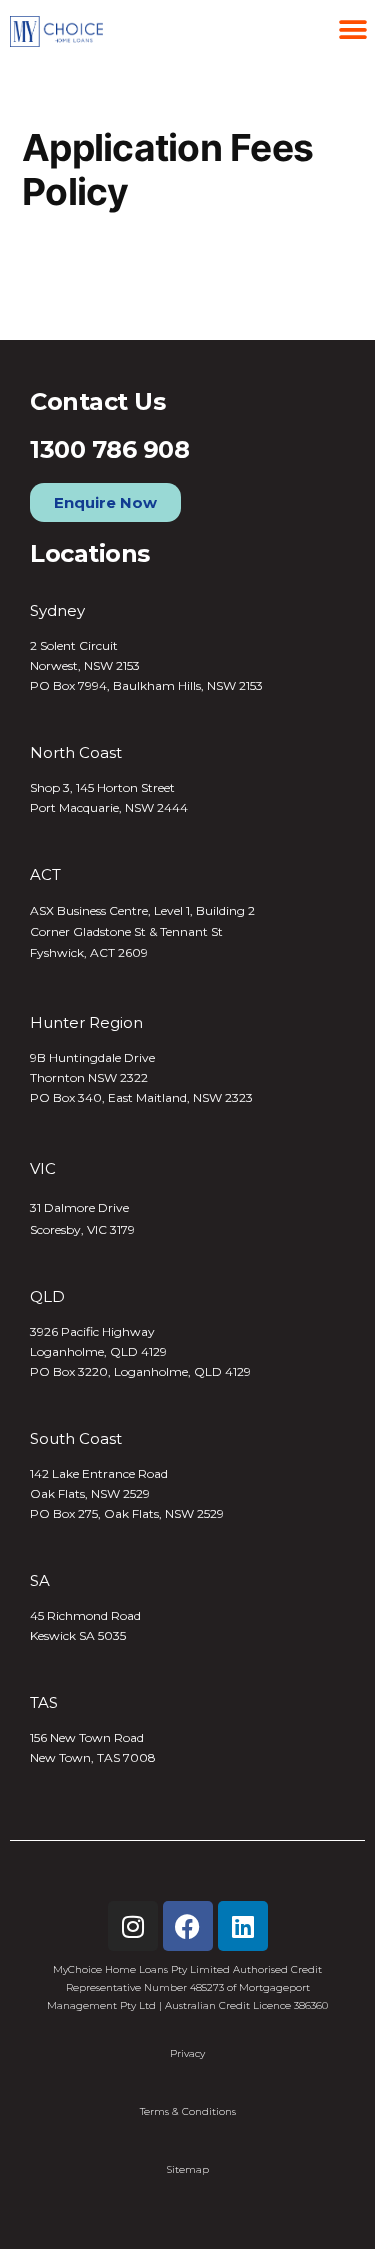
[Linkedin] (243, 1926)
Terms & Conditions (188, 2111)
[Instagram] (133, 1926)
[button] (352, 29)
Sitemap (188, 2169)
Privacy (187, 2053)
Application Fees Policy (127, 288)
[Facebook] (188, 1926)
